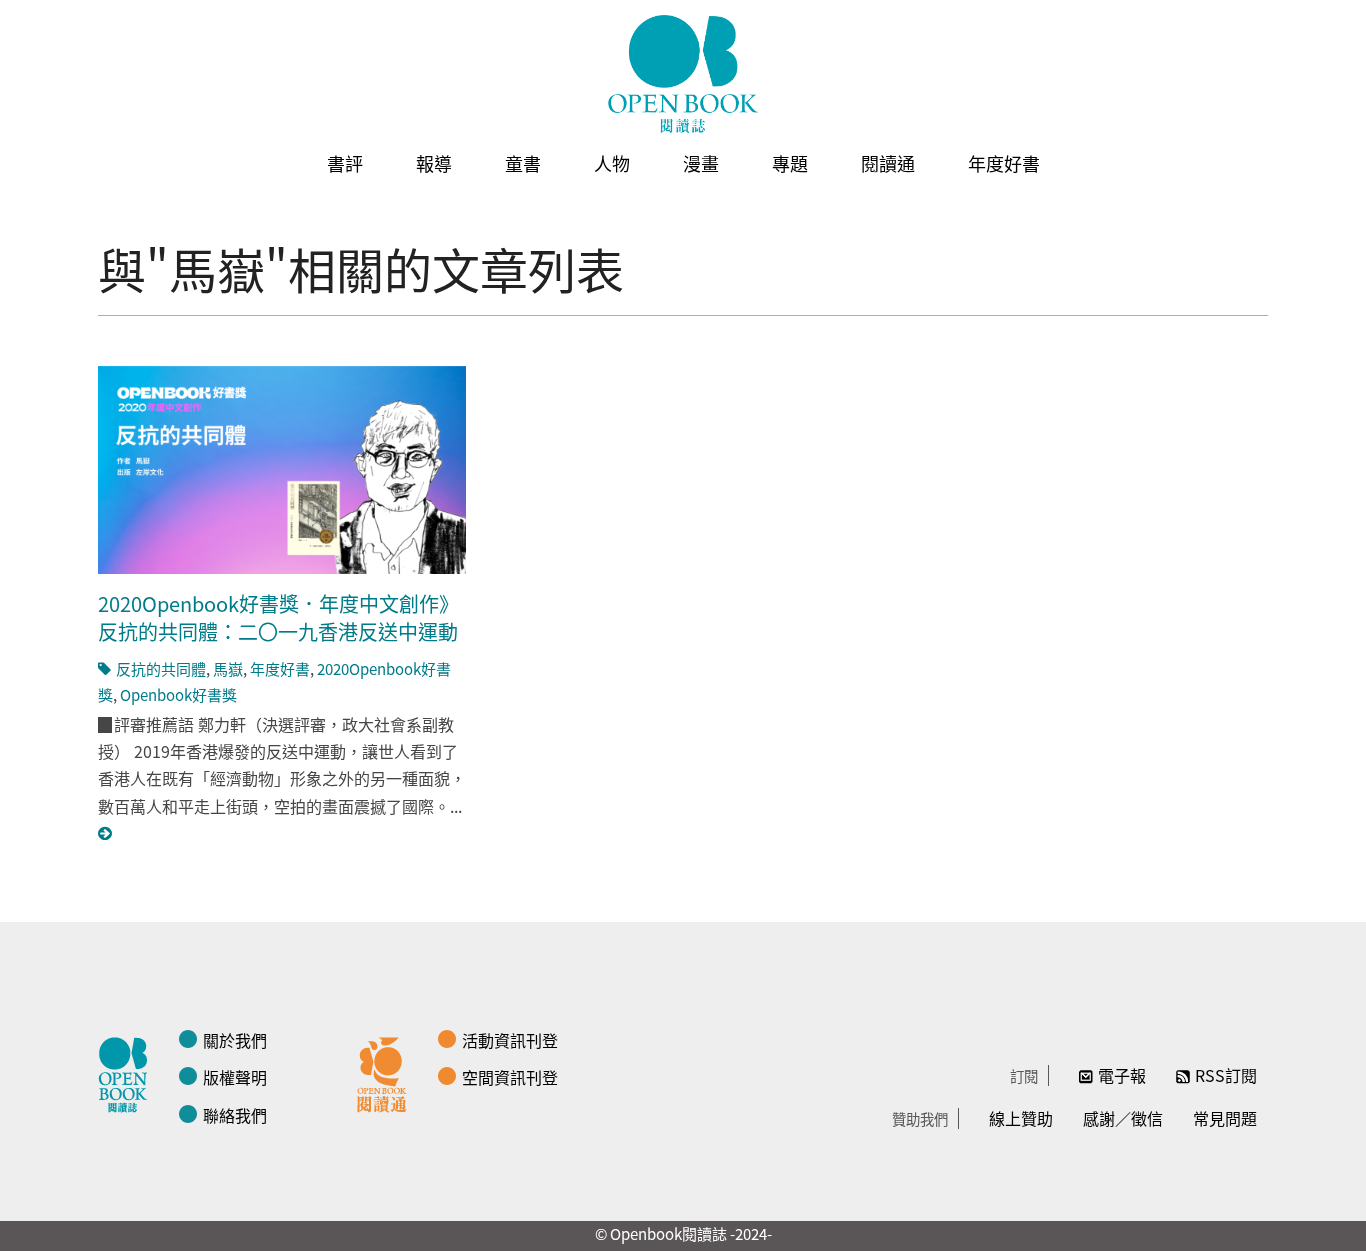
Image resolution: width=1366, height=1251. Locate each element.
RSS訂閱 (1226, 1075)
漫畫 (701, 163)
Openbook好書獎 (178, 694)
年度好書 (1004, 163)
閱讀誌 (128, 1072)
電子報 (1122, 1075)
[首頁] (683, 74)
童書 (523, 163)
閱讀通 (888, 163)
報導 (434, 163)
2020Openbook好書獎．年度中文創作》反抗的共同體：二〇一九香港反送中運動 (278, 617)
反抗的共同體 (161, 668)
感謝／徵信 (1123, 1118)
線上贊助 (1021, 1118)
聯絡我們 (235, 1115)
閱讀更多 (106, 833)
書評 (345, 163)
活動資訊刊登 (510, 1040)
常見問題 (1225, 1118)
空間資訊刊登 (510, 1077)
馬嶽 (228, 668)
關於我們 (235, 1040)
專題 (790, 163)
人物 (612, 163)
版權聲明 (235, 1077)
